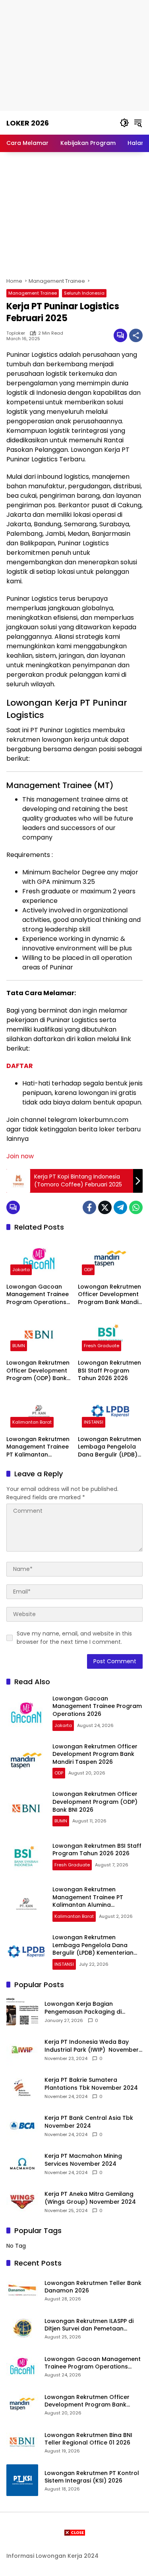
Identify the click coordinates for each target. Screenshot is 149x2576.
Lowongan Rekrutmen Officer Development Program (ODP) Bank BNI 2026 (38, 1371)
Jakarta (21, 1270)
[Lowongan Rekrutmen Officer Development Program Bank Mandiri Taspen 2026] (110, 1259)
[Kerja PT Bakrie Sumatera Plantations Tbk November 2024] (22, 2088)
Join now (20, 1156)
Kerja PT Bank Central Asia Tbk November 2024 (89, 2122)
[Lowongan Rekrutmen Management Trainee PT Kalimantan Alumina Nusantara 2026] (39, 1411)
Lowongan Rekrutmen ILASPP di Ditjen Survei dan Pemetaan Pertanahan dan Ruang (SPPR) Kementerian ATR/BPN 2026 (89, 2325)
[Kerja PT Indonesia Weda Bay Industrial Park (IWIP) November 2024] (22, 2050)
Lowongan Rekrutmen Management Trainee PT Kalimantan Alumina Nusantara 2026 (38, 1447)
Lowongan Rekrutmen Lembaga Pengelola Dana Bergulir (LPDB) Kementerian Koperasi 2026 (110, 1447)
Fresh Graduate (102, 1346)
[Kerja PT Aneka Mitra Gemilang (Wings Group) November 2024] (22, 2202)
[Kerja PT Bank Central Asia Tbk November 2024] (22, 2126)
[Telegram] (120, 1207)
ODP (88, 1270)
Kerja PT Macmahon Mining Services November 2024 (83, 2160)
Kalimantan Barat (32, 1422)
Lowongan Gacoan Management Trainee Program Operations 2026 (38, 1295)
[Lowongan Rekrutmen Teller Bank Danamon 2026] (22, 2290)
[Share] (136, 335)
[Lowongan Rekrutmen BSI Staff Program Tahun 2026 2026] (110, 1335)
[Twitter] (105, 1207)
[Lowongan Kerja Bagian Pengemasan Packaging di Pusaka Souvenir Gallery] (22, 2012)
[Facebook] (89, 1207)
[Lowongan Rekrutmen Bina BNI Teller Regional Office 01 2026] (22, 2442)
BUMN (19, 1346)
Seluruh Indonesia (84, 293)
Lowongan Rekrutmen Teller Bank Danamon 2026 (93, 2287)
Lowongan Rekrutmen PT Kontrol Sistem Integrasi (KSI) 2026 (92, 2477)
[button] (124, 123)
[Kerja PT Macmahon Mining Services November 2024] (22, 2164)
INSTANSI (94, 1422)
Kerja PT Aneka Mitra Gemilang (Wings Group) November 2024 (90, 2198)
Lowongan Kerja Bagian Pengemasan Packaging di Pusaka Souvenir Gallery (83, 2008)
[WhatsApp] (136, 1207)
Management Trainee (33, 293)
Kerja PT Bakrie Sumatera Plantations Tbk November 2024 (91, 2084)
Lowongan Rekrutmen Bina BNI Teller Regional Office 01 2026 (88, 2439)
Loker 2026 (28, 123)
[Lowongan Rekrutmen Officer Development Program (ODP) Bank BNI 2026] (39, 1335)
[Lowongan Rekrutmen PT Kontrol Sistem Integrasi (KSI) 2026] (22, 2480)
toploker (16, 333)
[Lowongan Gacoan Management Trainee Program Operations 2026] (39, 1259)
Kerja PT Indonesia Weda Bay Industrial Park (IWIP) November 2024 (92, 2046)
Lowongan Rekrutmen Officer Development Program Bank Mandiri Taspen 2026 (110, 1295)
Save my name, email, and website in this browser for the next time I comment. (74, 1638)
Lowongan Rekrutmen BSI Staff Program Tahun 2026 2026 (109, 1371)
